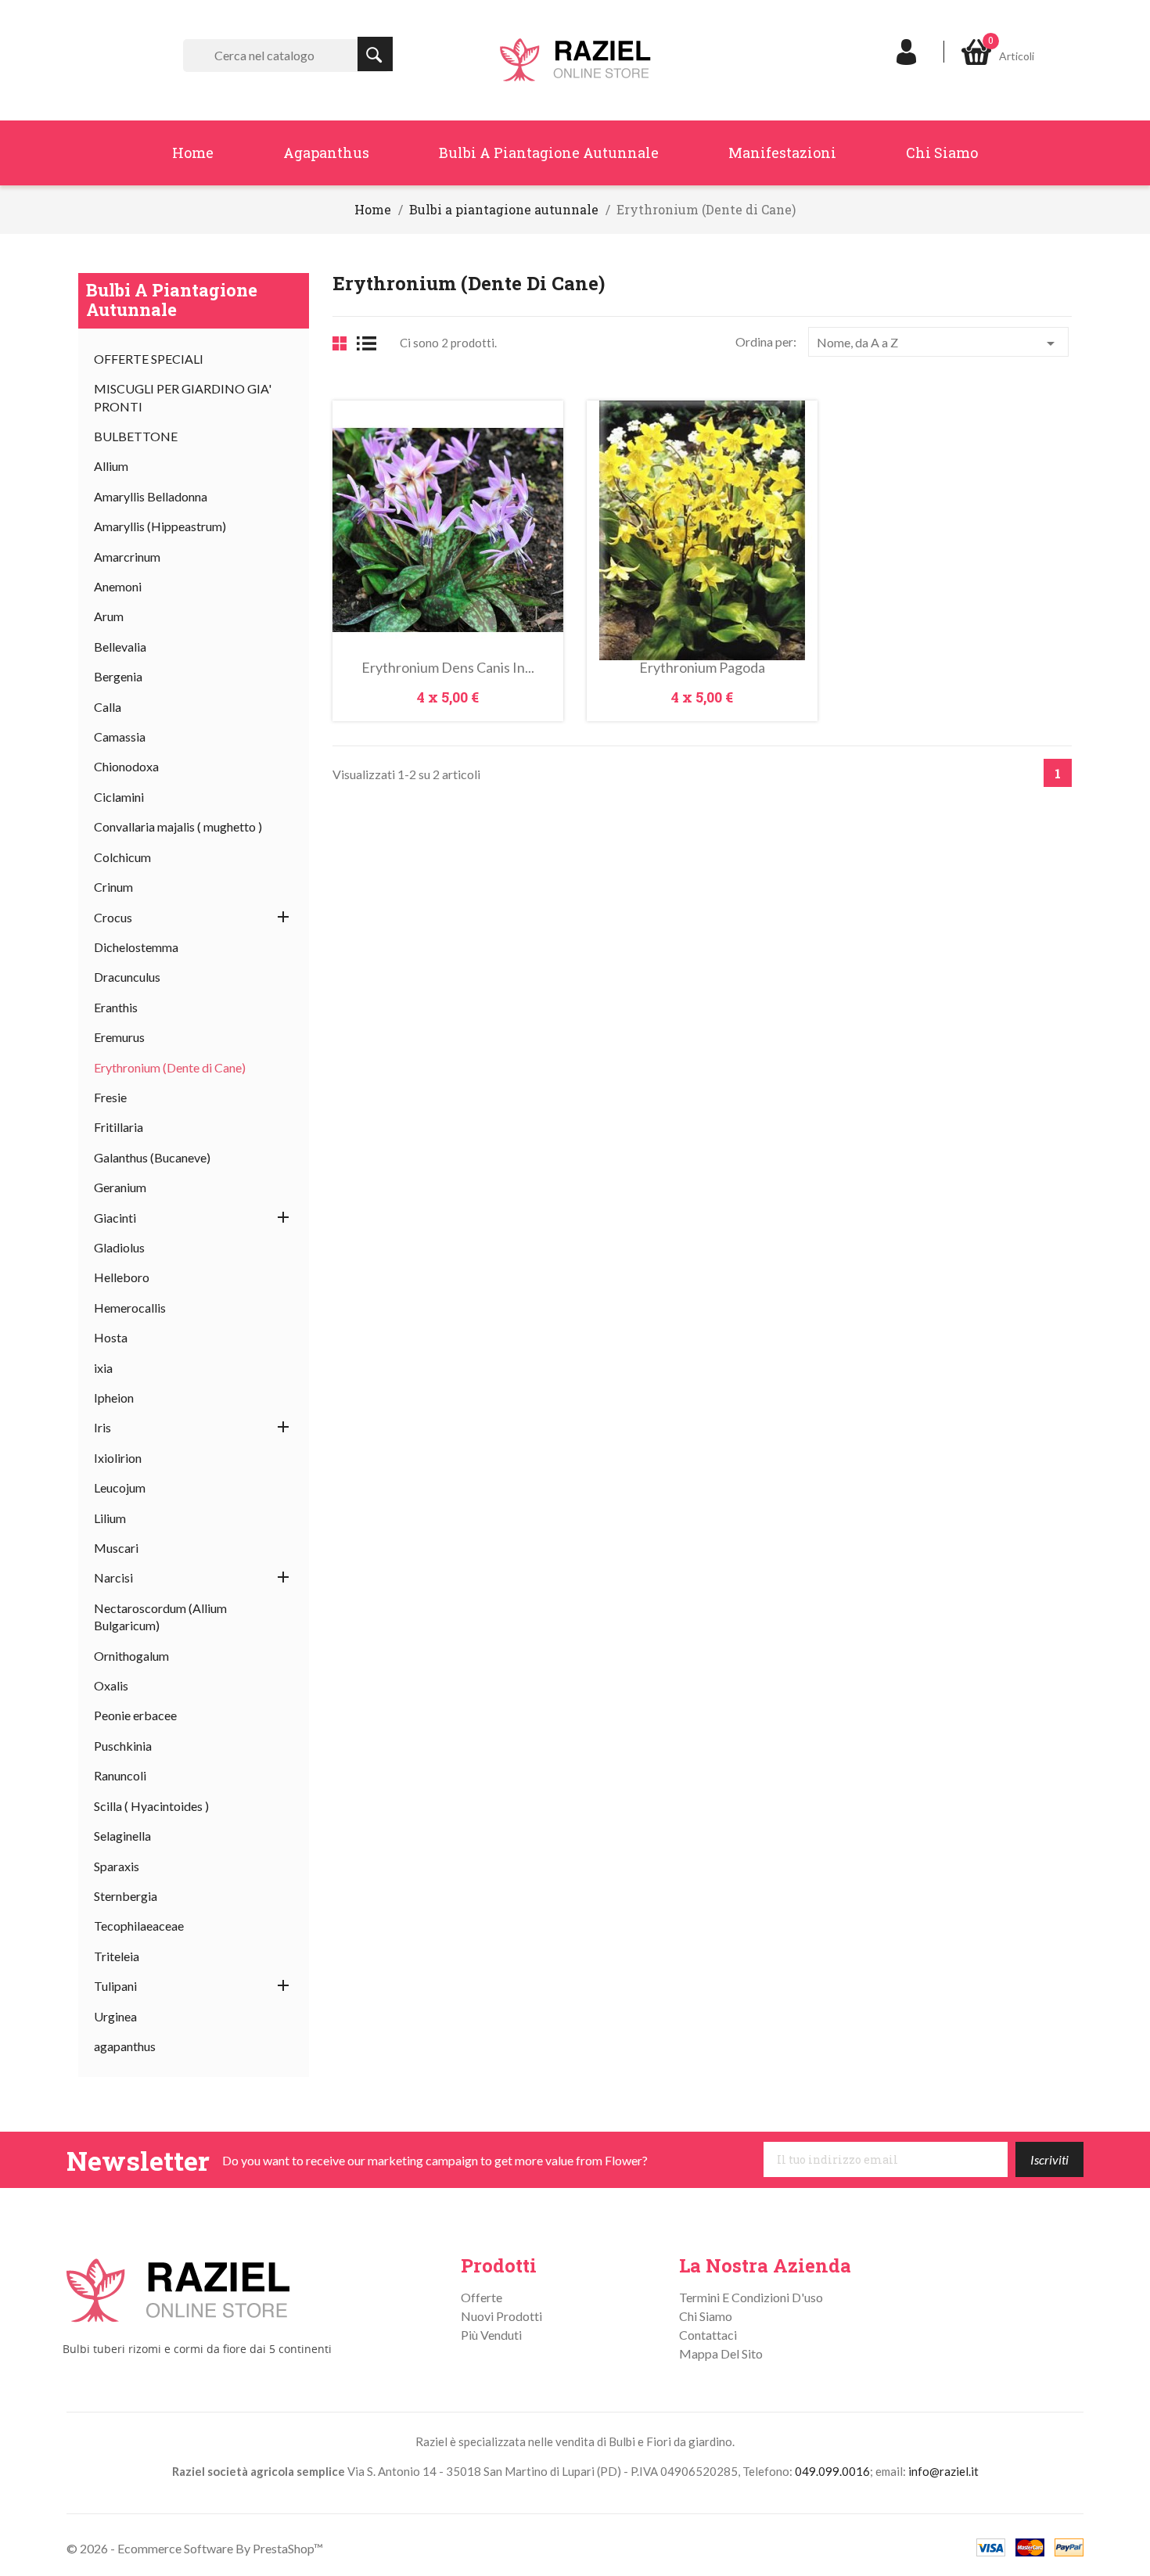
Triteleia (117, 1956)
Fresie (110, 1097)
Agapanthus (326, 153)
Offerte (482, 2297)
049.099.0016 (832, 2471)
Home (193, 153)
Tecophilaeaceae (139, 1926)
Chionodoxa (126, 766)
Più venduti (491, 2335)
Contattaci (708, 2335)
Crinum (113, 887)
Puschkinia (123, 1746)
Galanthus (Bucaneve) (152, 1157)
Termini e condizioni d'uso (751, 2297)
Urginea (115, 2016)
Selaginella (122, 1836)
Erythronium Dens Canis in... (448, 667)
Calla (108, 707)
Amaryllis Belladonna (151, 496)
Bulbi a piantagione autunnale (549, 153)
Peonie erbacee (135, 1715)
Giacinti (115, 1218)
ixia (103, 1368)
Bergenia (118, 676)
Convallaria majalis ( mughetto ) (178, 826)
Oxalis (111, 1685)
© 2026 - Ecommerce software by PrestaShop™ (195, 2548)
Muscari (116, 1548)
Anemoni (118, 586)
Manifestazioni (782, 153)
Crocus (113, 917)
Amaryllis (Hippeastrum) (160, 526)
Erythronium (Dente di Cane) (170, 1067)
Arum (109, 616)
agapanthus (125, 2046)
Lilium (110, 1518)
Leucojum (120, 1487)
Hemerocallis (130, 1308)
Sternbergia (126, 1896)
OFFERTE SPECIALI (149, 359)
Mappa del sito (721, 2353)
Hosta (111, 1337)
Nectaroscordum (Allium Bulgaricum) (160, 1617)
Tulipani (115, 1986)
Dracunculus (127, 977)
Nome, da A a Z (938, 343)
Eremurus (119, 1037)
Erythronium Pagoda (702, 667)
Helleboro (122, 1277)
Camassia (120, 737)
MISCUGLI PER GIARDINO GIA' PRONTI (183, 397)
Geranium (120, 1187)
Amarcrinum (127, 557)
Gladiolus (119, 1247)
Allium (111, 466)
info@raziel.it (943, 2471)
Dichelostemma (136, 947)
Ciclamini (119, 797)
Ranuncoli (120, 1775)
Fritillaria (119, 1127)
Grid (340, 343)
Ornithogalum (131, 1656)
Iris (102, 1427)
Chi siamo (942, 153)
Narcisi (113, 1577)
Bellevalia (120, 647)
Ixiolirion (118, 1458)
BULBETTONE (136, 436)
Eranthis (116, 1007)
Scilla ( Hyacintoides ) (151, 1806)
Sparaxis (117, 1866)
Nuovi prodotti (501, 2316)
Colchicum (122, 857)
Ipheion (114, 1398)
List (372, 343)
